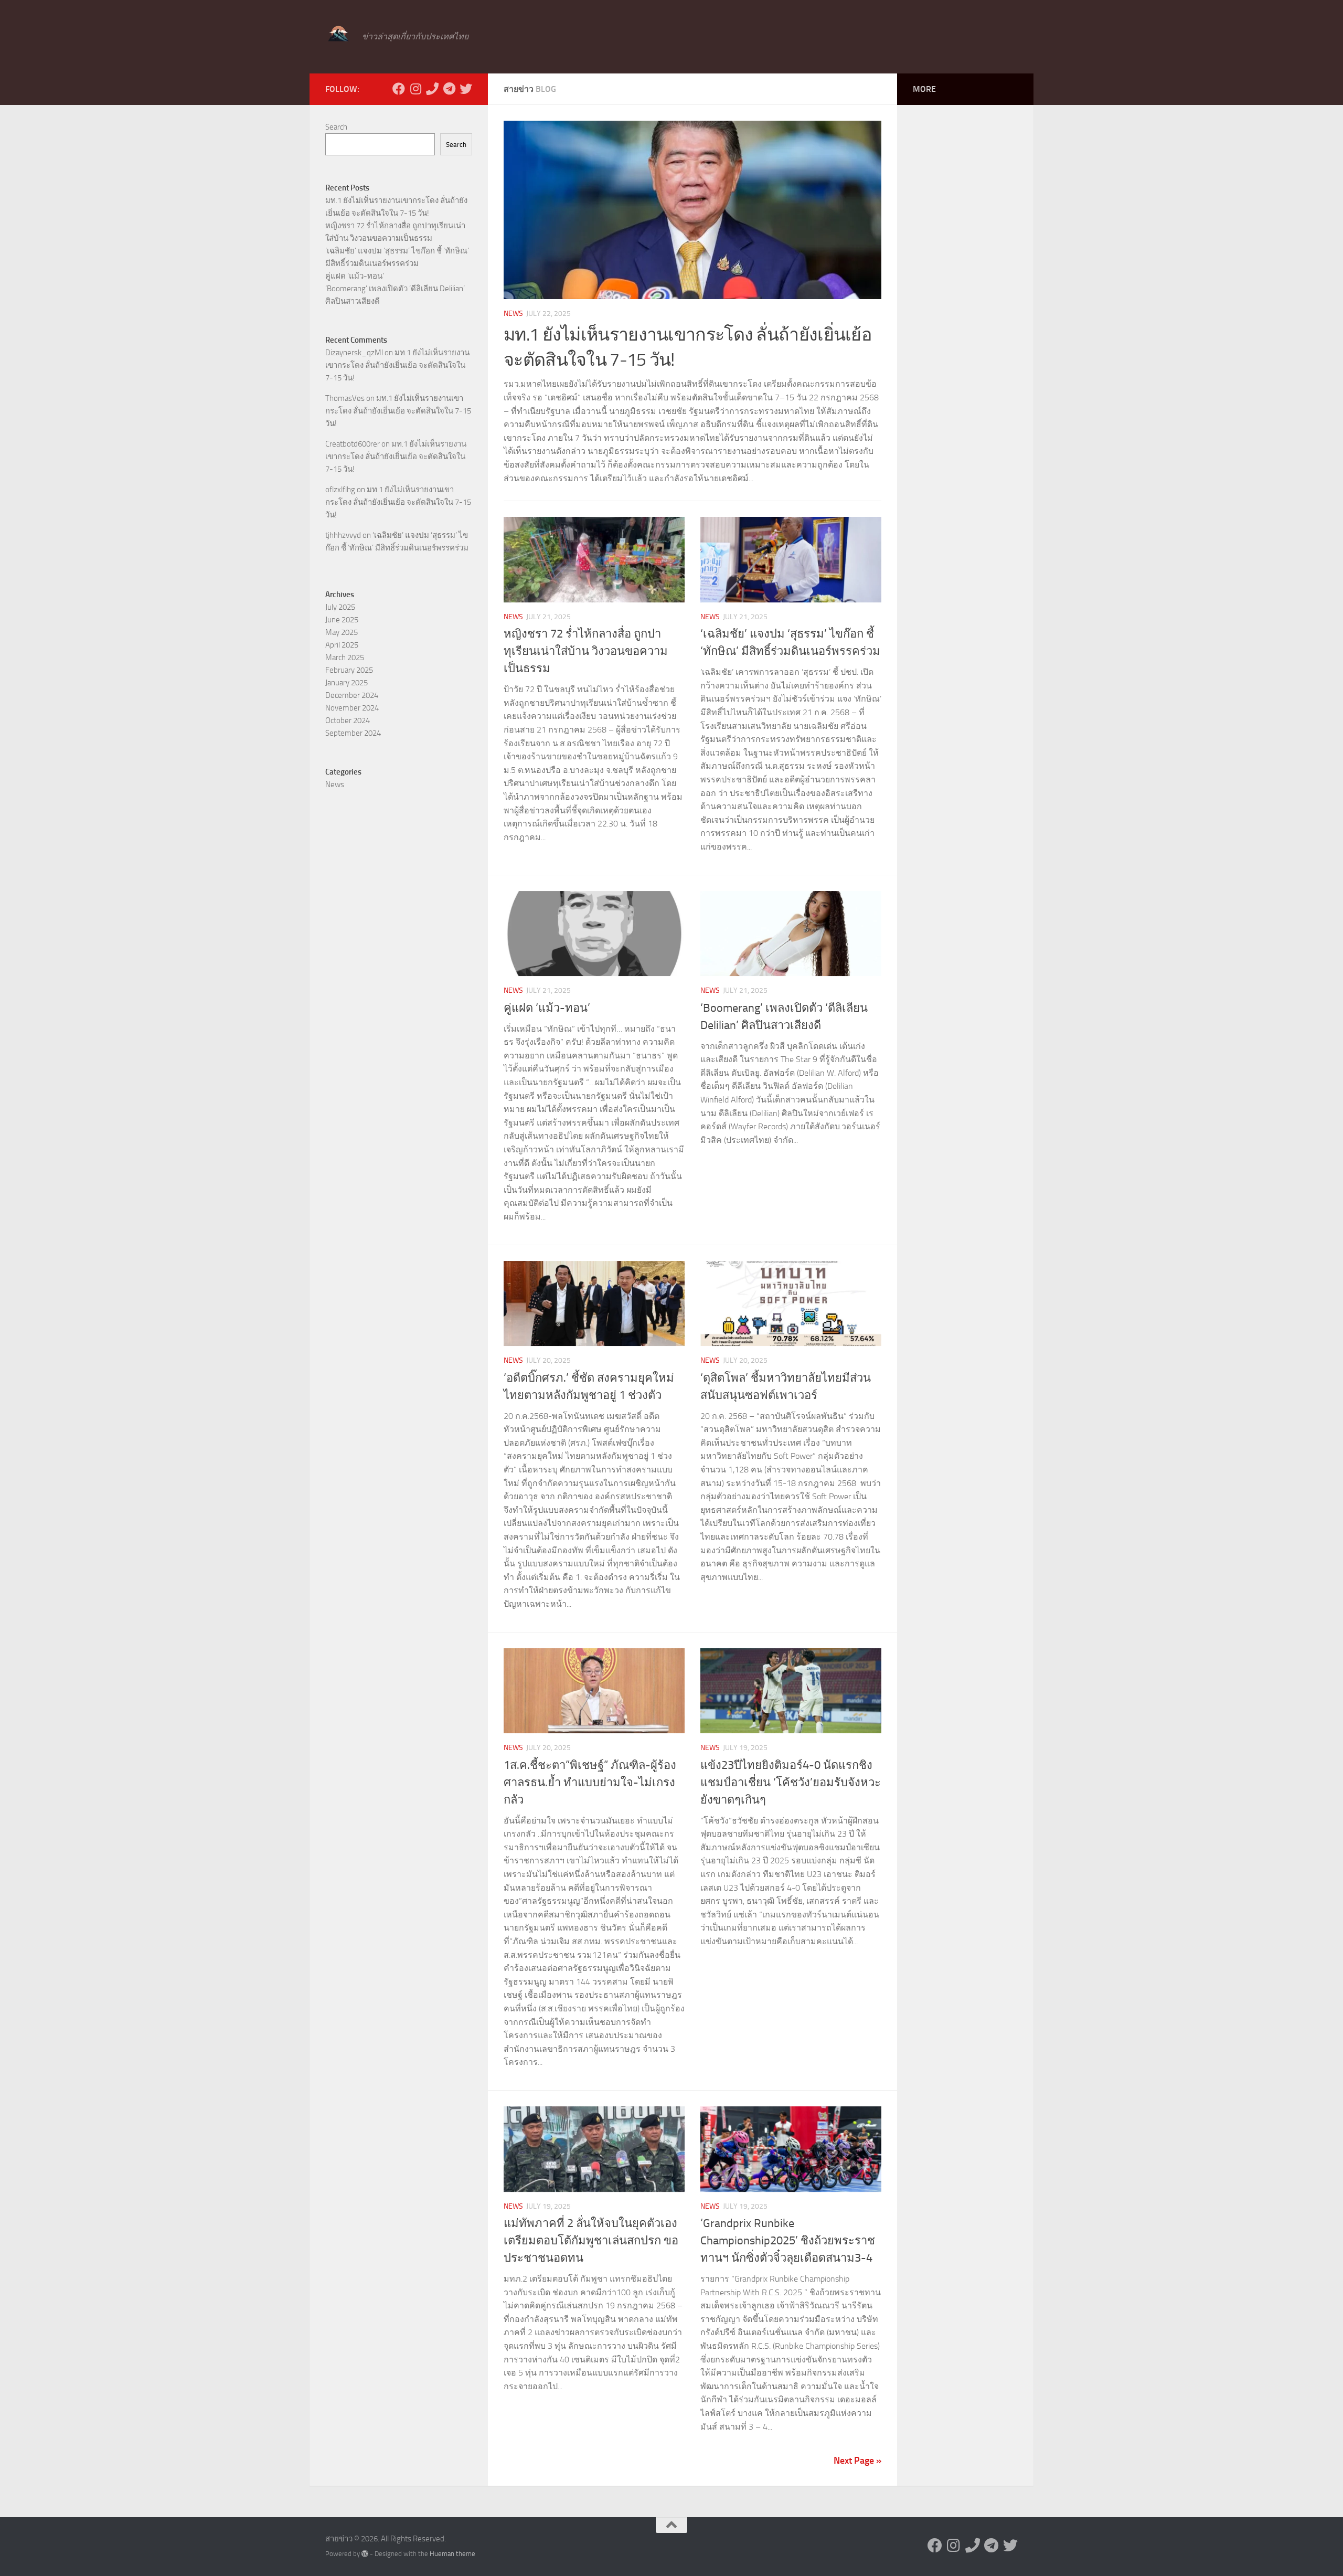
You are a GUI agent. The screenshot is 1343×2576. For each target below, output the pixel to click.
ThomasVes (345, 398)
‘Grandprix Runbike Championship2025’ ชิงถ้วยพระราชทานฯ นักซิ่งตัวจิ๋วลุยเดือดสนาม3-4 (788, 2241)
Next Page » (857, 2461)
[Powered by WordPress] (365, 2554)
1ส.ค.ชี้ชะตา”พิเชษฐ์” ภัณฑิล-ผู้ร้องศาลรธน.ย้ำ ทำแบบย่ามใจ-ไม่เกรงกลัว (590, 1783)
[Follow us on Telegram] (449, 89)
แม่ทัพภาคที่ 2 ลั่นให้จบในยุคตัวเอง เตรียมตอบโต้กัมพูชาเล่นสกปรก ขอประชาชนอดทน (591, 2241)
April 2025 (342, 645)
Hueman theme (452, 2554)
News (513, 314)
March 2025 (345, 658)
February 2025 (349, 670)
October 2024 (348, 720)
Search (336, 127)
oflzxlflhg (340, 490)
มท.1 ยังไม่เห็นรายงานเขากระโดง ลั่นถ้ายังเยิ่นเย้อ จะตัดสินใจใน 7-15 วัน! (397, 365)
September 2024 (353, 733)
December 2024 (352, 695)
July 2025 (340, 607)
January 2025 (347, 683)
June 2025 (342, 620)
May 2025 (342, 632)
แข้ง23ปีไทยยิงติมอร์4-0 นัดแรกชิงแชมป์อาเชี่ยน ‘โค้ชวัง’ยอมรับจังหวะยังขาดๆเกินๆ (791, 1783)
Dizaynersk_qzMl (354, 353)
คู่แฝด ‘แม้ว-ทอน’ (547, 1008)
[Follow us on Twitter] (466, 89)
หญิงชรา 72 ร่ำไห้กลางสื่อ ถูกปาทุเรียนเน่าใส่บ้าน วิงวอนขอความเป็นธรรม (586, 651)
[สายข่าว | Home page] (338, 34)
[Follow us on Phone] (432, 89)
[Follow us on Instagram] (415, 89)
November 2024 (352, 708)
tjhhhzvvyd (343, 535)
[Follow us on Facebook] (399, 89)
